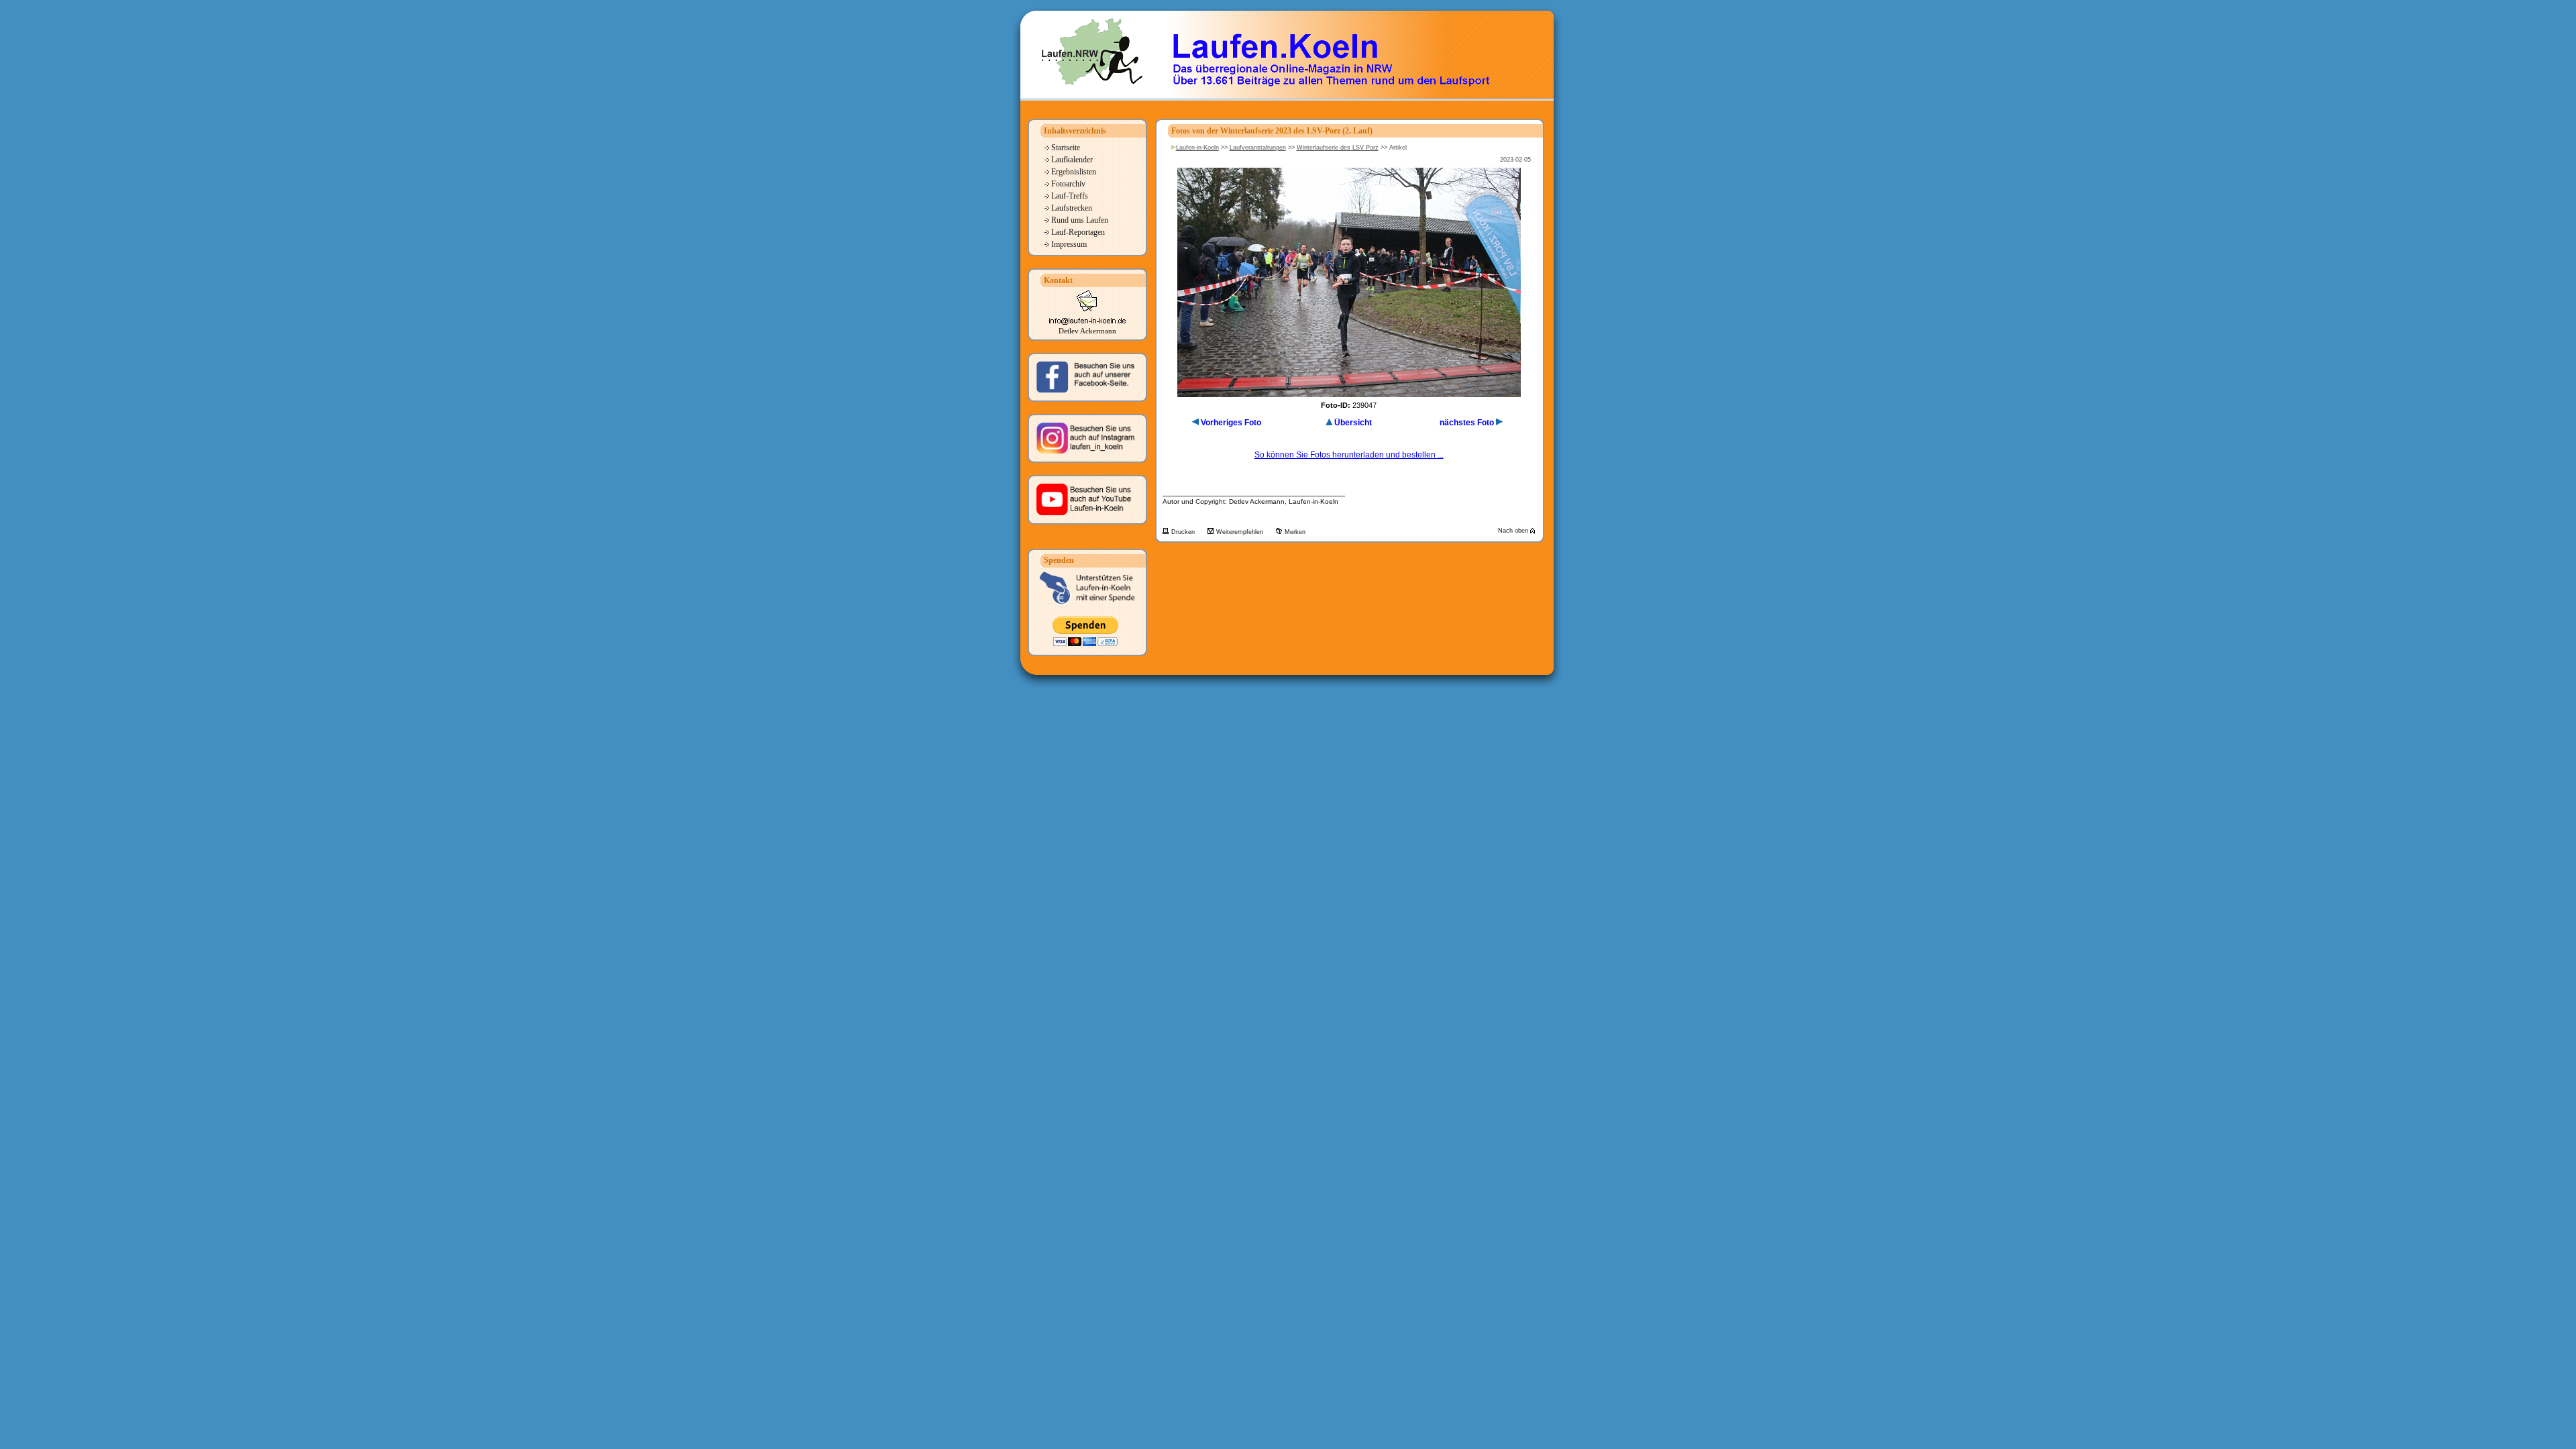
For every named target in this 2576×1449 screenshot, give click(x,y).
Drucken (1184, 532)
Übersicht (1353, 423)
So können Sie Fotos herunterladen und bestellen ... (1349, 455)
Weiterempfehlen (1241, 532)
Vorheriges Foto (1231, 423)
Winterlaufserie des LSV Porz (1338, 148)
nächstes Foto (1467, 423)
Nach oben (1514, 531)
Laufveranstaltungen (1258, 148)
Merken (1295, 532)
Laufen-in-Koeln (1197, 148)
